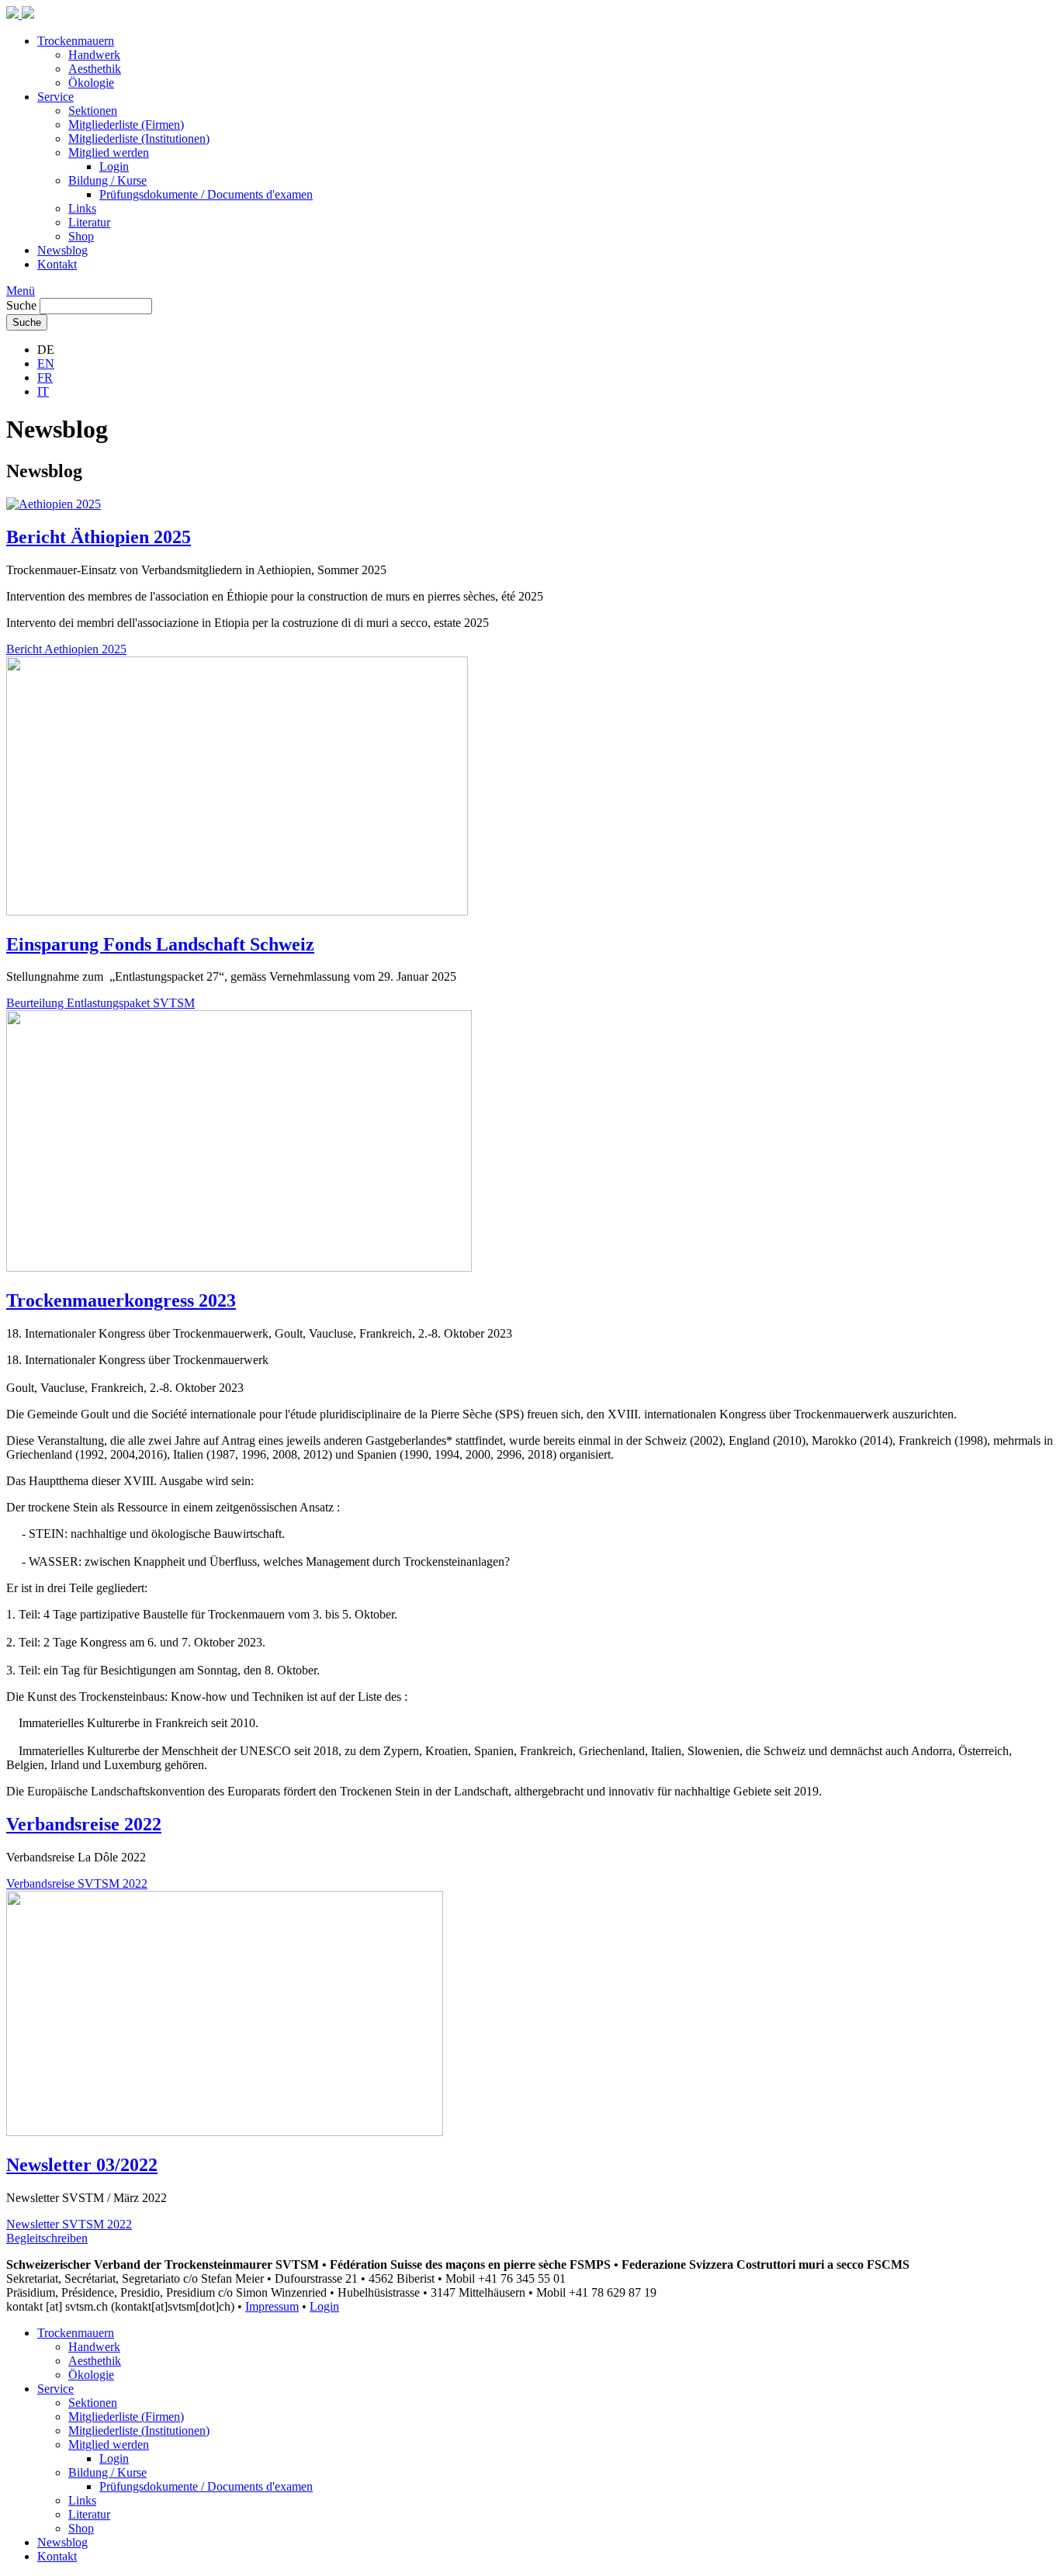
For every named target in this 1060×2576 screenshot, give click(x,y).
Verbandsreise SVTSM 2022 (77, 1884)
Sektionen (93, 111)
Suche (21, 305)
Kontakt (57, 264)
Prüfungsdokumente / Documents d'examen (206, 194)
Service (55, 97)
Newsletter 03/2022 (82, 2165)
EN (46, 364)
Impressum (272, 2306)
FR (45, 377)
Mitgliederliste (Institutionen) (139, 138)
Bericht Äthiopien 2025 (99, 537)
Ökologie (91, 83)
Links (82, 208)
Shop (81, 236)
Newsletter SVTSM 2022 (69, 2224)
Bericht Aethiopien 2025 (66, 649)
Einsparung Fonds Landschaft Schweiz (160, 944)
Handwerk (94, 55)
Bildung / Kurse (107, 180)
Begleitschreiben (47, 2238)
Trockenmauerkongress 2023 (121, 1300)
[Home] (20, 14)
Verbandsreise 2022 (84, 1824)
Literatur (89, 222)
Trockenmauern (76, 41)
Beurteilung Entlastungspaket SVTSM (100, 1003)
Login (114, 166)
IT (43, 391)
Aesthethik (95, 69)
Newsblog (62, 250)
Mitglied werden (109, 152)
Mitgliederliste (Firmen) (126, 125)
